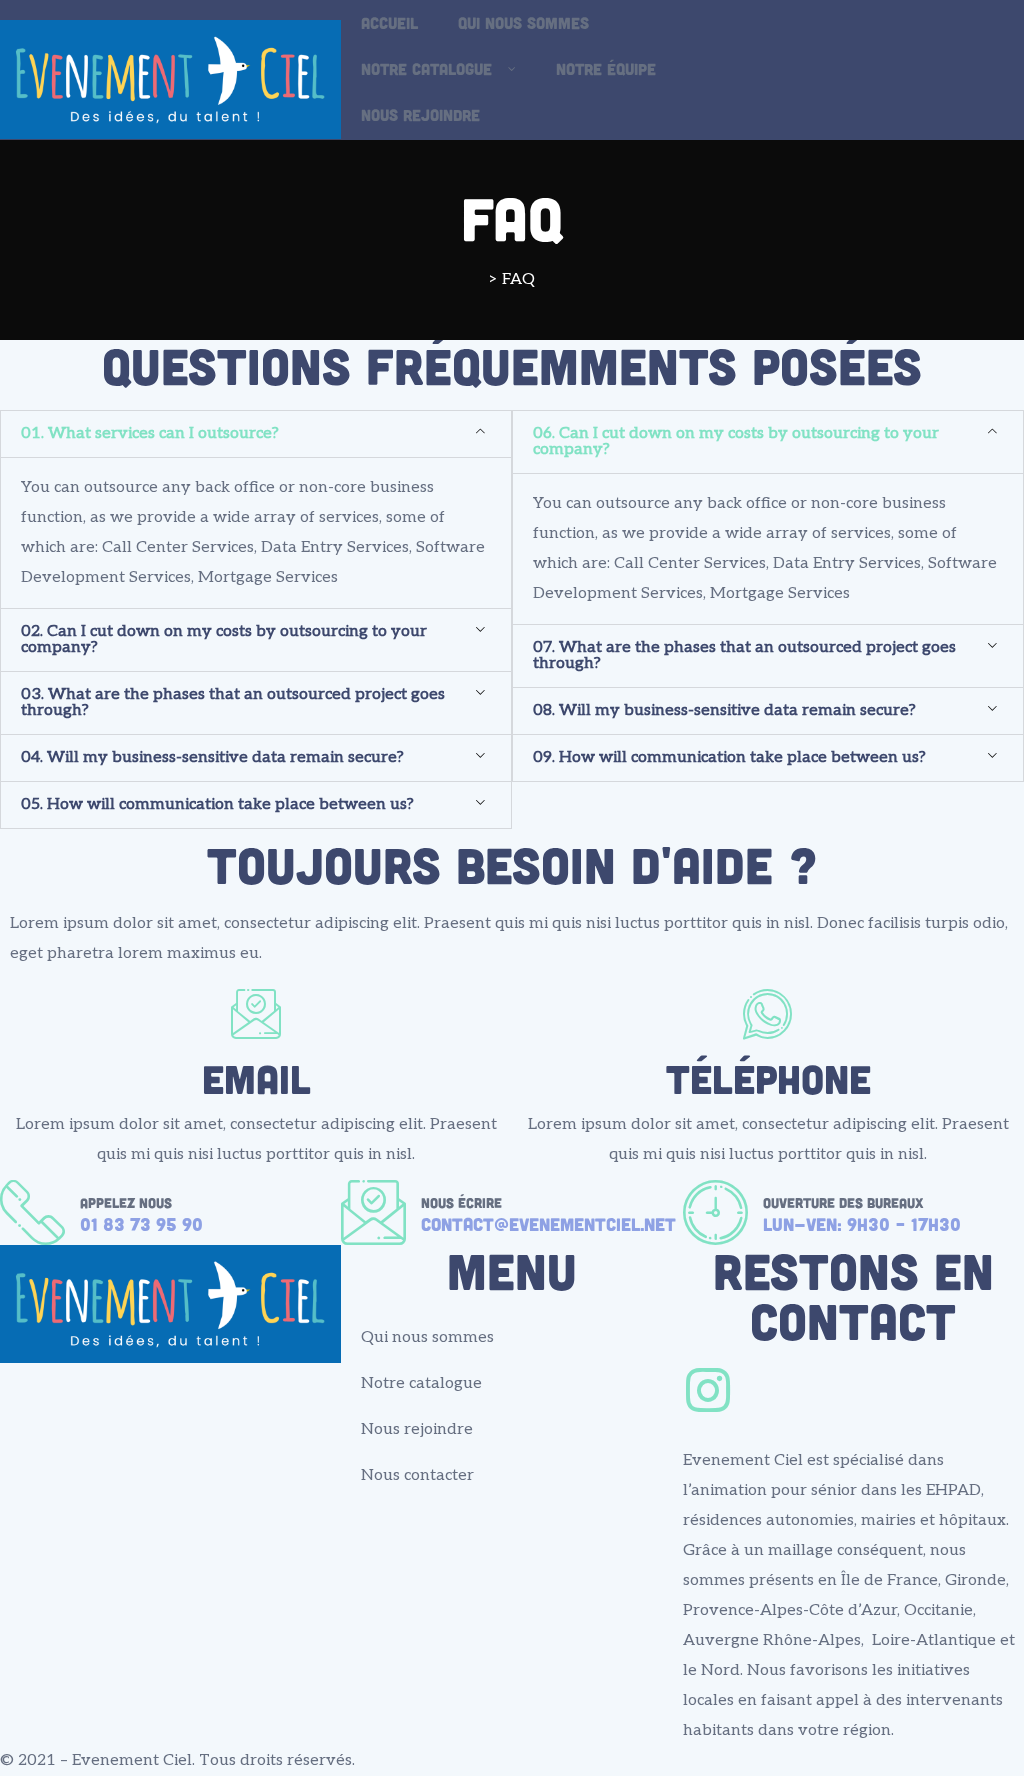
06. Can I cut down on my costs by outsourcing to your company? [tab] (736, 441)
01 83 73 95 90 (141, 1224)
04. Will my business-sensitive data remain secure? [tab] (212, 757)
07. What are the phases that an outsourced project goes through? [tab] (744, 655)
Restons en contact (853, 1295)
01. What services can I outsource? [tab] (150, 433)
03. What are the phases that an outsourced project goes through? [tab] (233, 702)
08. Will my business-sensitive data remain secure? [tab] (724, 710)
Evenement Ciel (132, 1760)
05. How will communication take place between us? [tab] (217, 804)
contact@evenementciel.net (548, 1224)
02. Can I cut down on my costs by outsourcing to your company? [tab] (224, 639)
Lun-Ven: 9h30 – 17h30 (862, 1224)
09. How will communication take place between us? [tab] (729, 757)
